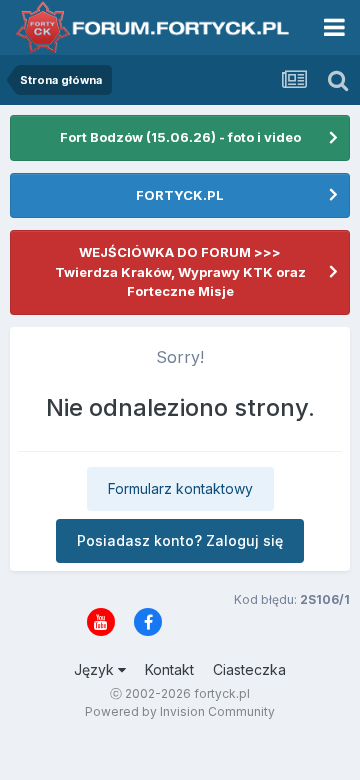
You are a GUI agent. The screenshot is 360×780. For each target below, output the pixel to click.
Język (96, 669)
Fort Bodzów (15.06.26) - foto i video (180, 137)
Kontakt (169, 669)
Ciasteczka (249, 669)
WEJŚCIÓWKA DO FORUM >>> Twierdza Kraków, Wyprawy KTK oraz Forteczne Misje (180, 271)
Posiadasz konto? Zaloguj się (180, 540)
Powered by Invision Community (180, 711)
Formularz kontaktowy (180, 488)
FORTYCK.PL (180, 195)
